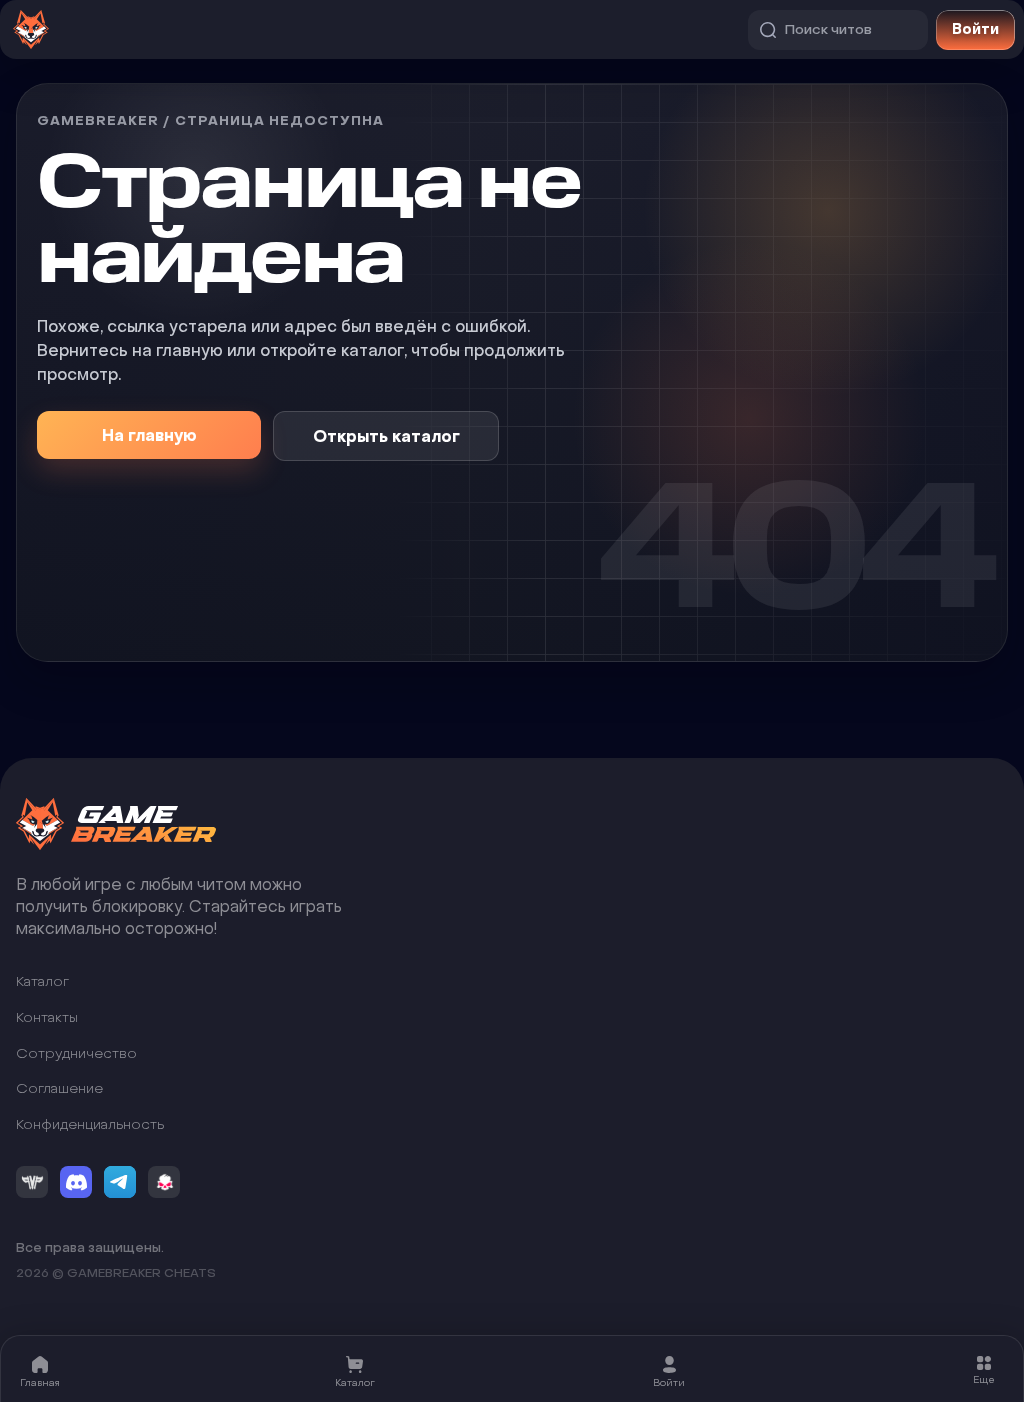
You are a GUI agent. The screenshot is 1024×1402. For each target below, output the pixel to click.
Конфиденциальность (90, 1124)
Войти (975, 29)
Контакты (47, 1017)
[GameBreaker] (116, 824)
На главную (149, 435)
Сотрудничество (76, 1052)
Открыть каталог (386, 436)
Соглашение (59, 1088)
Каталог (42, 981)
